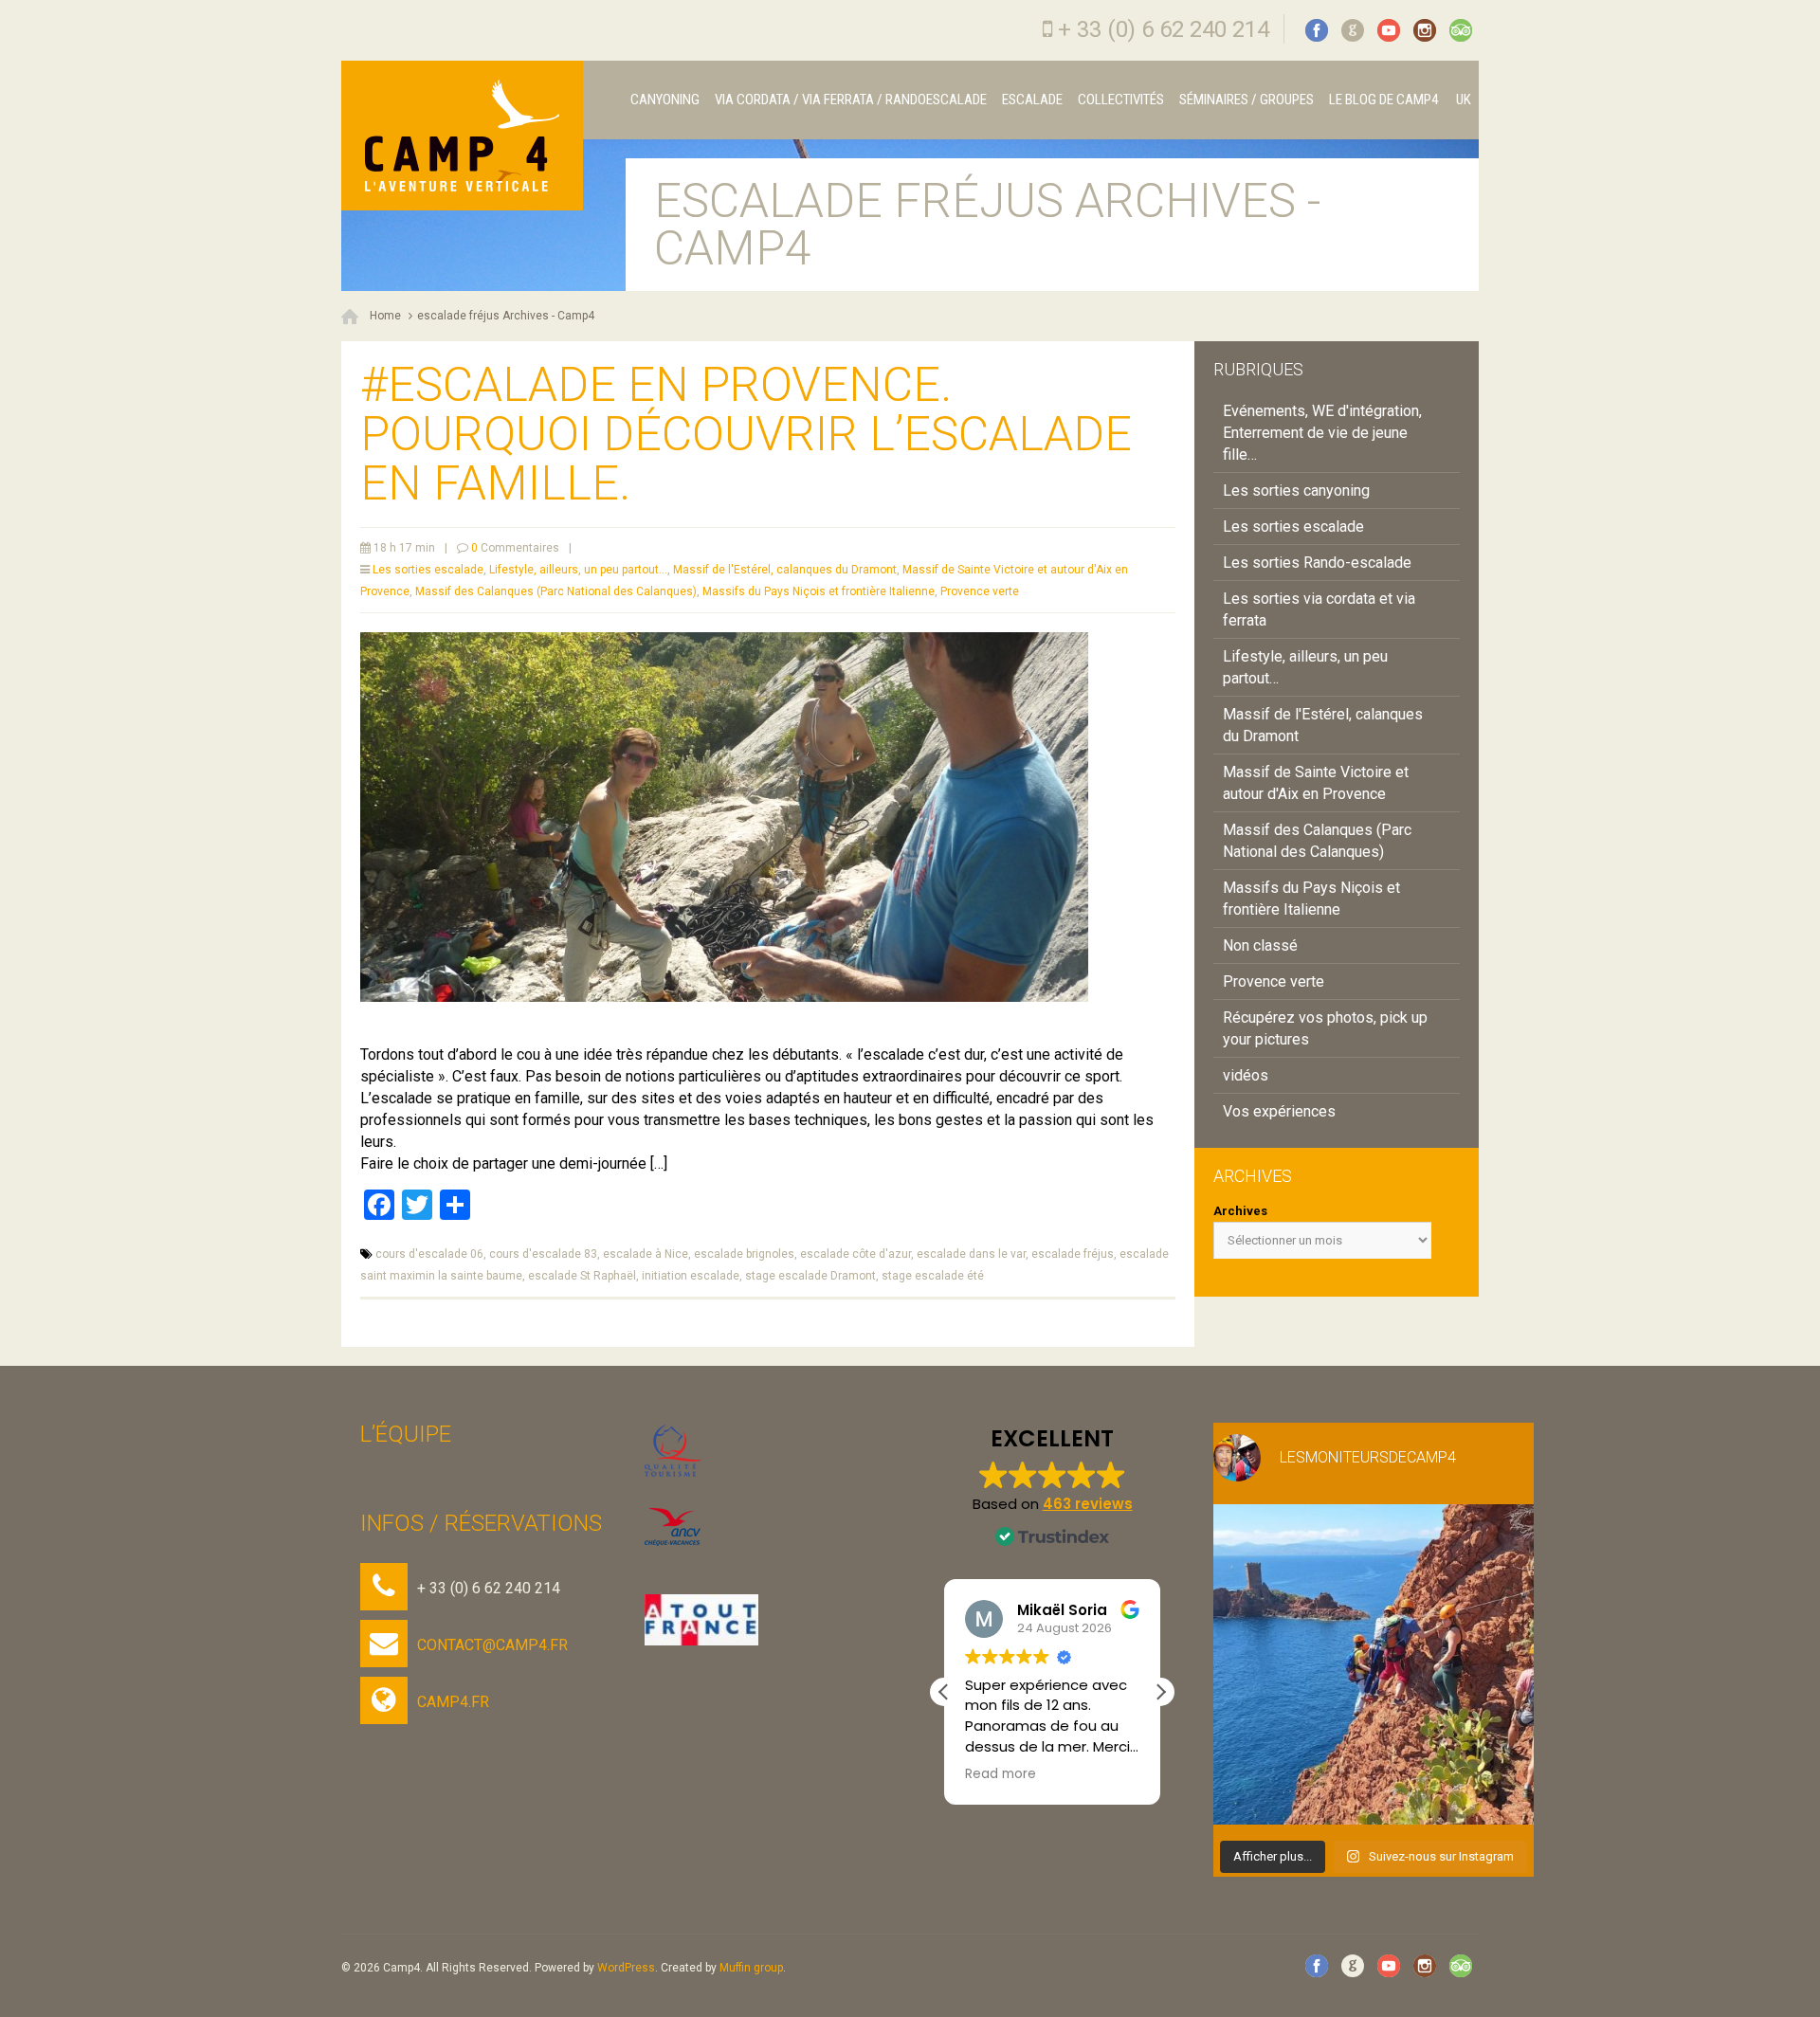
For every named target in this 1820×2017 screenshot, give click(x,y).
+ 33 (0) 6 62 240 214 (1164, 29)
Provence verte (980, 591)
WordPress (626, 1968)
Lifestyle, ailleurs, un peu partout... (578, 570)
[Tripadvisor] (1461, 30)
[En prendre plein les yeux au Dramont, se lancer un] (1374, 1664)
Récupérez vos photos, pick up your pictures (1325, 1028)
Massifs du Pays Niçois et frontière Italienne (819, 591)
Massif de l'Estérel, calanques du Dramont (785, 570)
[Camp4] (462, 136)
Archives (1240, 1211)
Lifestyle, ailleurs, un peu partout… (1305, 667)
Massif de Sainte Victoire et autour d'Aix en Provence (1316, 783)
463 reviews (1088, 1504)
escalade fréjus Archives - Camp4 (506, 316)
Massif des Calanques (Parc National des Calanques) (556, 591)
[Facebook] (1317, 30)
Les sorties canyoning (1296, 491)
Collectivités (1121, 100)
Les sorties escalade (428, 570)
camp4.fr (453, 1702)
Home (385, 316)
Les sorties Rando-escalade (1317, 563)
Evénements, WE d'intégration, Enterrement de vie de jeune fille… (1322, 433)
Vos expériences (1279, 1111)
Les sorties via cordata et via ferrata (1319, 609)
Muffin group (751, 1968)
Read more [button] (1001, 1774)
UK (1462, 100)
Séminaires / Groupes (1247, 100)
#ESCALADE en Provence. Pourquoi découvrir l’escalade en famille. (746, 434)
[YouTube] (1389, 30)
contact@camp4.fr (492, 1645)
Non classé (1260, 945)
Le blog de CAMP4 (1383, 100)
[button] (1160, 1692)
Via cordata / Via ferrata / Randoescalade (851, 100)
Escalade (1032, 100)
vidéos (1246, 1075)
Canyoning (665, 100)
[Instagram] (1425, 30)
